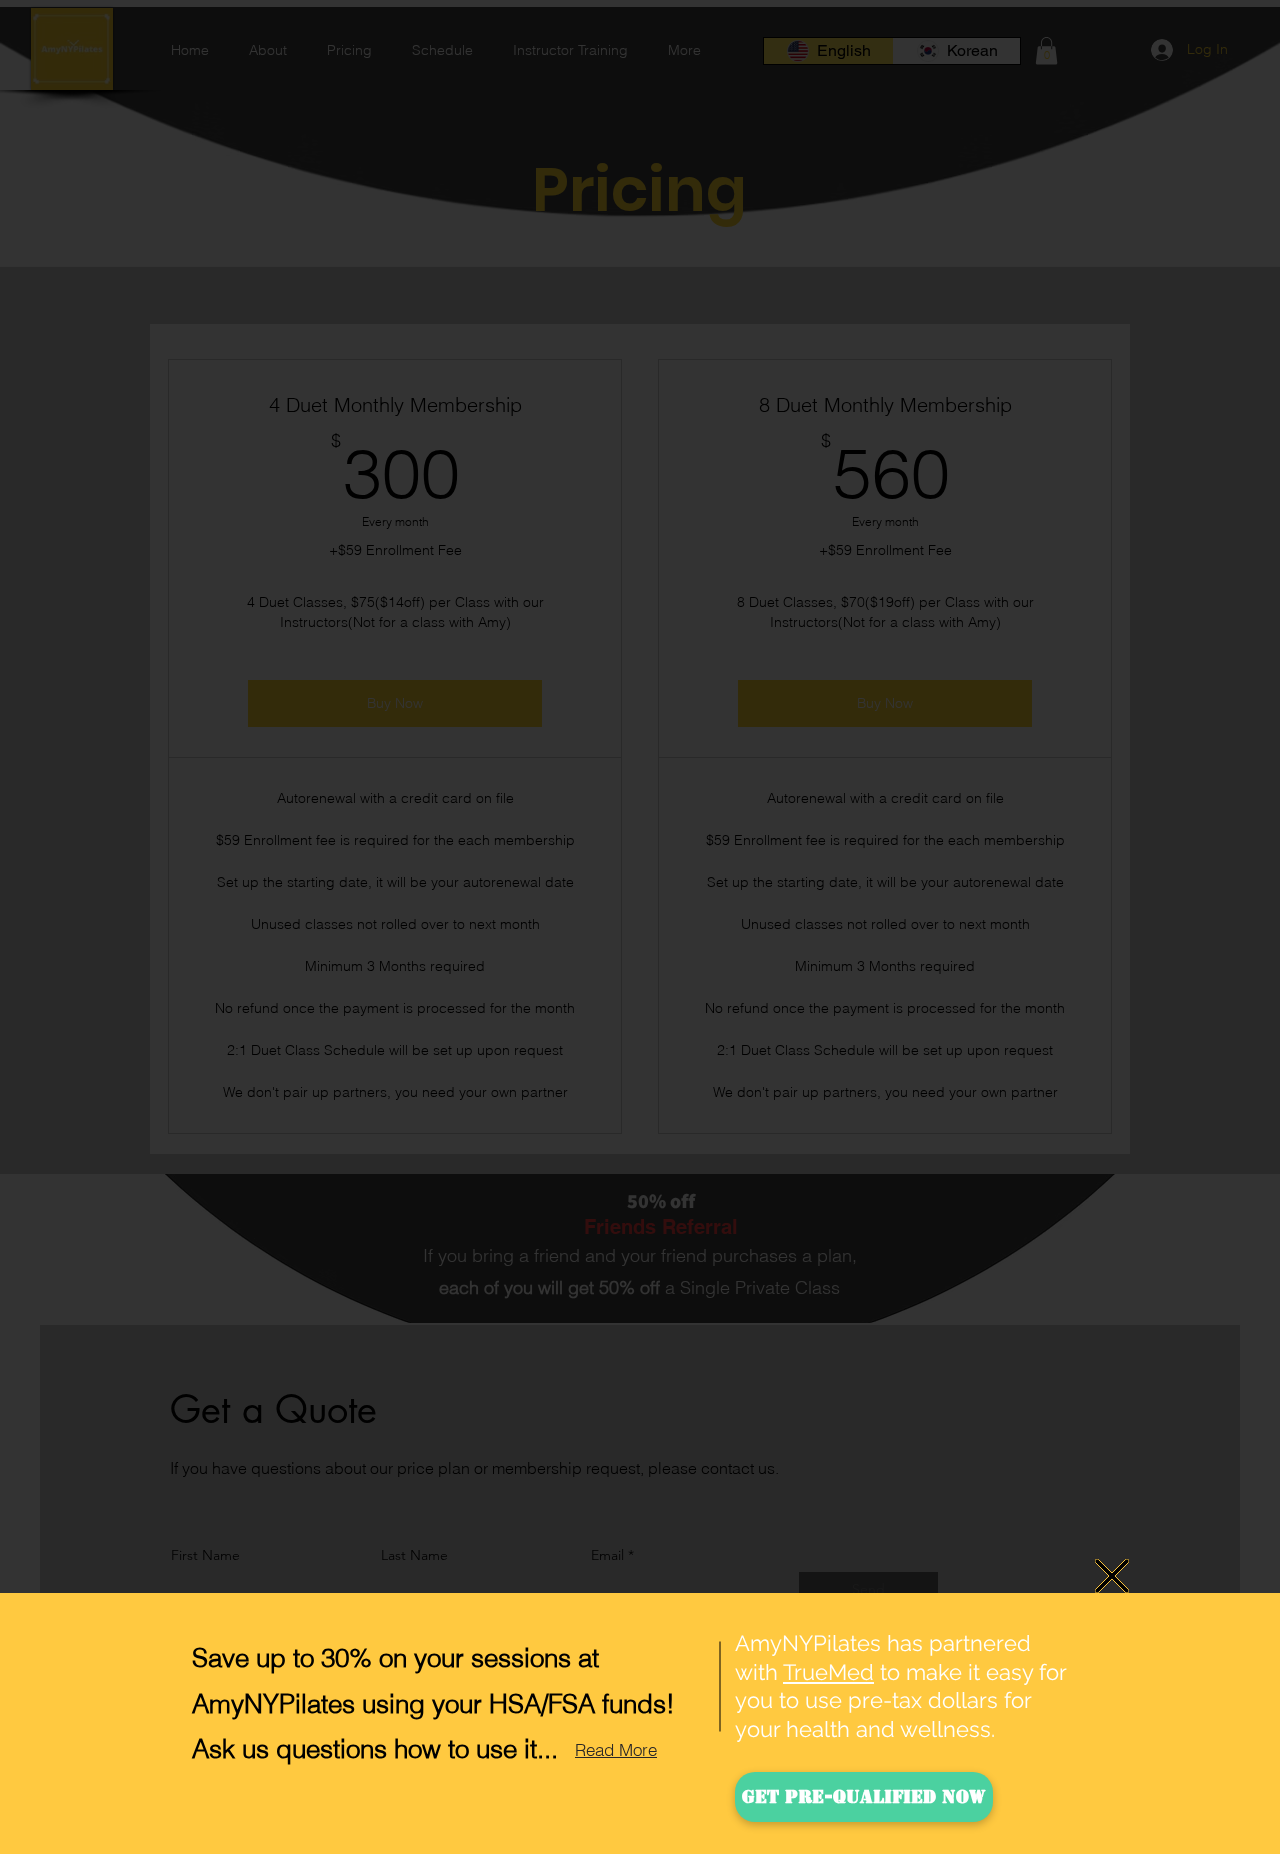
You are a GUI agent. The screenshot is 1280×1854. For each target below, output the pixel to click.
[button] (1112, 1576)
